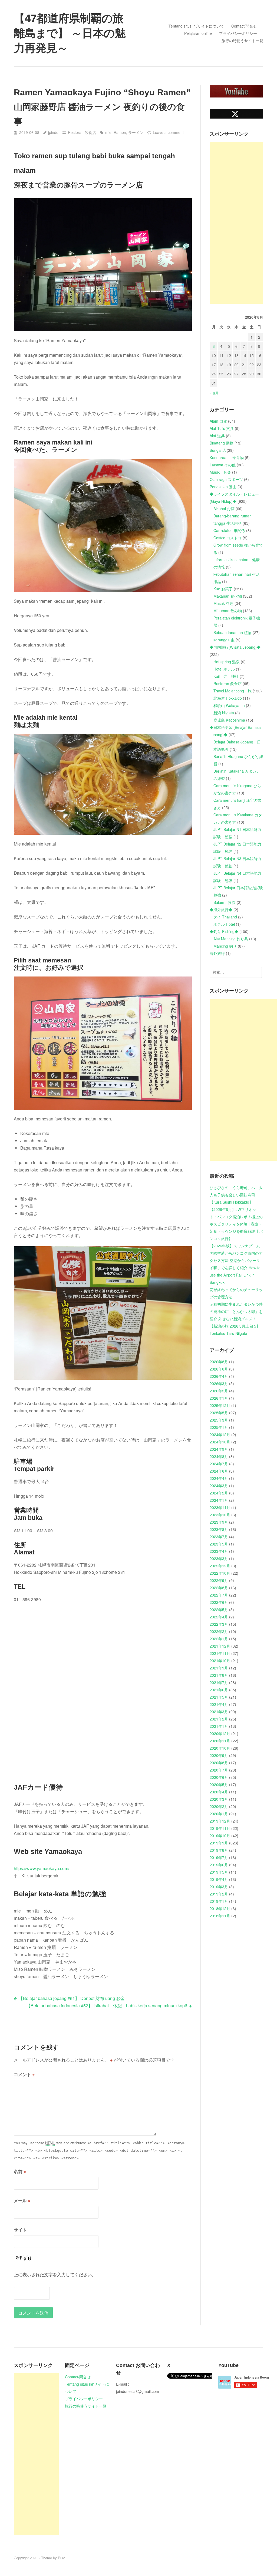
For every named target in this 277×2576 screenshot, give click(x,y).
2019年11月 (220, 1828)
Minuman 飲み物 (228, 611)
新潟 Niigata (224, 713)
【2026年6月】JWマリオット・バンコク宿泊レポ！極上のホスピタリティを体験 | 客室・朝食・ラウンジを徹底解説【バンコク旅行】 (236, 1224)
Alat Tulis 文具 (222, 428)
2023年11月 (220, 1507)
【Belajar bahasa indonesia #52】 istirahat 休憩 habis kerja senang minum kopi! (107, 2006)
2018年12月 (220, 1908)
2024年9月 (219, 1449)
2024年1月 (219, 1500)
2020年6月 (219, 1777)
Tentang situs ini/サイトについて (196, 26)
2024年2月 (219, 1493)
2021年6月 (219, 1690)
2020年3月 (219, 1799)
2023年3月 (219, 1558)
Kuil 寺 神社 (226, 676)
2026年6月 (219, 1369)
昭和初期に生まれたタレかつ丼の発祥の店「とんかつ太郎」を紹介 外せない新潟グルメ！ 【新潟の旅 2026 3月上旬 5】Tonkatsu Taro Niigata (236, 1319)
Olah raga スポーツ (226, 479)
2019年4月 (219, 1879)
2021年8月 (219, 1675)
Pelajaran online (198, 33)
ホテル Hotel (224, 924)
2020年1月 (219, 1814)
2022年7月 (219, 1595)
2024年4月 (219, 1478)
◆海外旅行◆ (221, 910)
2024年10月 (220, 1442)
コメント (24, 2074)
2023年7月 (219, 1537)
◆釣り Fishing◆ (224, 931)
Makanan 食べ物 (228, 596)
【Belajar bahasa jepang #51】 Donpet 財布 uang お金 (72, 1998)
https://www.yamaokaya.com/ (42, 1868)
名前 (20, 2171)
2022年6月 (219, 1602)
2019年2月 (219, 1894)
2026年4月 (219, 1376)
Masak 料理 (223, 603)
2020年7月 (219, 1770)
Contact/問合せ (244, 26)
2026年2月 (219, 1391)
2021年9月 (219, 1668)
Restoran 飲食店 (82, 132)
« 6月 (214, 393)
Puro (62, 2558)
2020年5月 (219, 1784)
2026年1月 (219, 1398)
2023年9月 (219, 1522)
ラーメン (136, 132)
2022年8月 (219, 1588)
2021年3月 (219, 1712)
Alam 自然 (218, 421)
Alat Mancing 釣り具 (231, 939)
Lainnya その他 (223, 465)
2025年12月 (220, 1405)
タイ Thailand (225, 917)
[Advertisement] (236, 223)
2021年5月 (219, 1697)
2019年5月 (219, 1872)
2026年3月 (219, 1383)
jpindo (53, 132)
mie (108, 132)
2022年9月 (219, 1580)
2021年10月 (220, 1661)
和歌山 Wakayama (229, 705)
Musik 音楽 (220, 472)
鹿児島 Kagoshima (229, 720)
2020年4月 (219, 1792)
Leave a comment (168, 132)
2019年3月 (219, 1887)
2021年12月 (220, 1646)
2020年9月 (219, 1755)
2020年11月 (220, 1741)
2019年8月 (219, 1850)
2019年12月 (220, 1821)
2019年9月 (219, 1843)
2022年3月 (219, 1624)
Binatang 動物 (222, 443)
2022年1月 (219, 1639)
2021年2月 (219, 1719)
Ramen (120, 132)
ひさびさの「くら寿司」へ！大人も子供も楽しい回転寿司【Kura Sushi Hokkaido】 (236, 1195)
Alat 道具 (217, 436)
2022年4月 (219, 1617)
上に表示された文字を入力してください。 (55, 2274)
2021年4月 (219, 1704)
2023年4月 (219, 1551)
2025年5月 (219, 1413)
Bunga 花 (218, 450)
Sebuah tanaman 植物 (233, 632)
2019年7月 (219, 1857)
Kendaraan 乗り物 (227, 457)
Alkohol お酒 (224, 509)
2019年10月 (220, 1836)
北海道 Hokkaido (228, 698)
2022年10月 (220, 1573)
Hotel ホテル (224, 669)
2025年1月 (219, 1427)
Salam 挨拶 (225, 902)
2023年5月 (219, 1544)
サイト (20, 2230)
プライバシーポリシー (238, 33)
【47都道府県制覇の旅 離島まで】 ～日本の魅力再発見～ (70, 33)
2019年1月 (219, 1901)
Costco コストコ (227, 538)
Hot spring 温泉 (227, 662)
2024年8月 (219, 1456)
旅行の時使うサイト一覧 (242, 41)
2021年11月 (220, 1653)
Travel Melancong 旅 (233, 691)
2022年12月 (220, 1566)
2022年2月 (219, 1631)
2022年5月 (219, 1609)
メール (22, 2200)
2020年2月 (219, 1806)
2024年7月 (219, 1464)
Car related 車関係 (229, 530)
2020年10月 (220, 1748)
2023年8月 (219, 1529)
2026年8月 (219, 1362)
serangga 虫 (224, 640)
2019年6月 (219, 1865)
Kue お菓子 (223, 589)
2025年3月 (219, 1420)
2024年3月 (219, 1486)
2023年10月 (220, 1515)
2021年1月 (219, 1726)
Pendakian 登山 (223, 487)
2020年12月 (220, 1733)
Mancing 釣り (225, 946)
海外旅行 (217, 953)
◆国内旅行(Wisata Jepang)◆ (235, 647)
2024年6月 (219, 1471)
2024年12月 (220, 1435)
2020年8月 (219, 1763)
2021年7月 (219, 1682)
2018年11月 (220, 1916)
